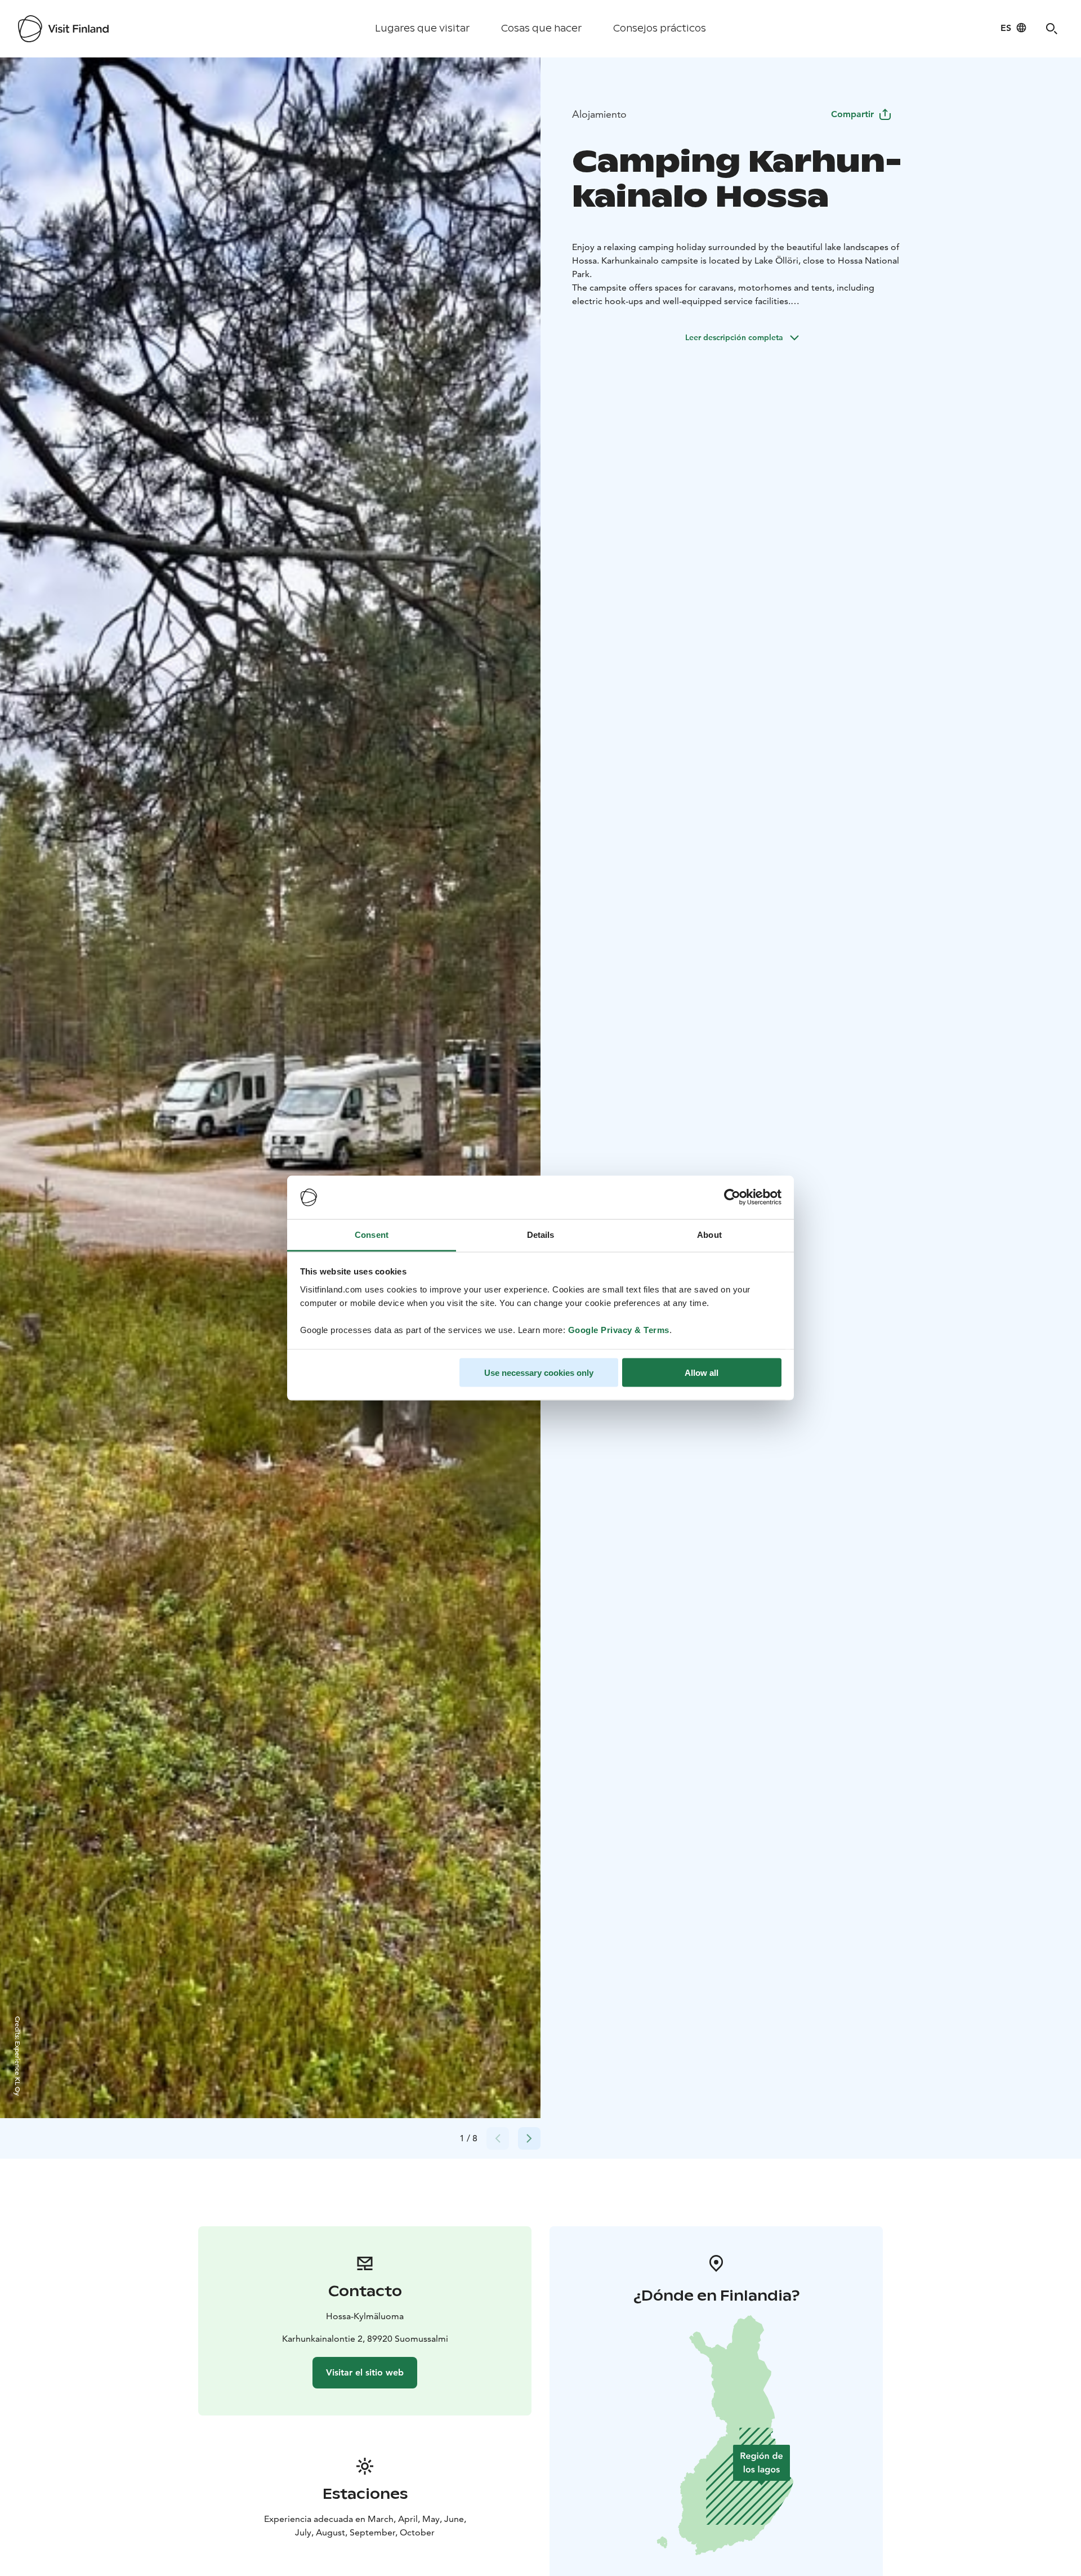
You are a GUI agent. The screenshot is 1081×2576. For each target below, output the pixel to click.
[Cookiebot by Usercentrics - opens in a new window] (732, 1197)
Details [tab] (541, 1234)
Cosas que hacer (541, 28)
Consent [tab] (372, 1234)
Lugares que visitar (422, 28)
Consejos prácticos (660, 28)
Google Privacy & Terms (619, 1329)
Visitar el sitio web (365, 2372)
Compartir (852, 114)
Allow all (702, 1373)
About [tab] (709, 1234)
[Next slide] (529, 2138)
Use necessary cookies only (539, 1373)
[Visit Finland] (63, 29)
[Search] (1052, 29)
